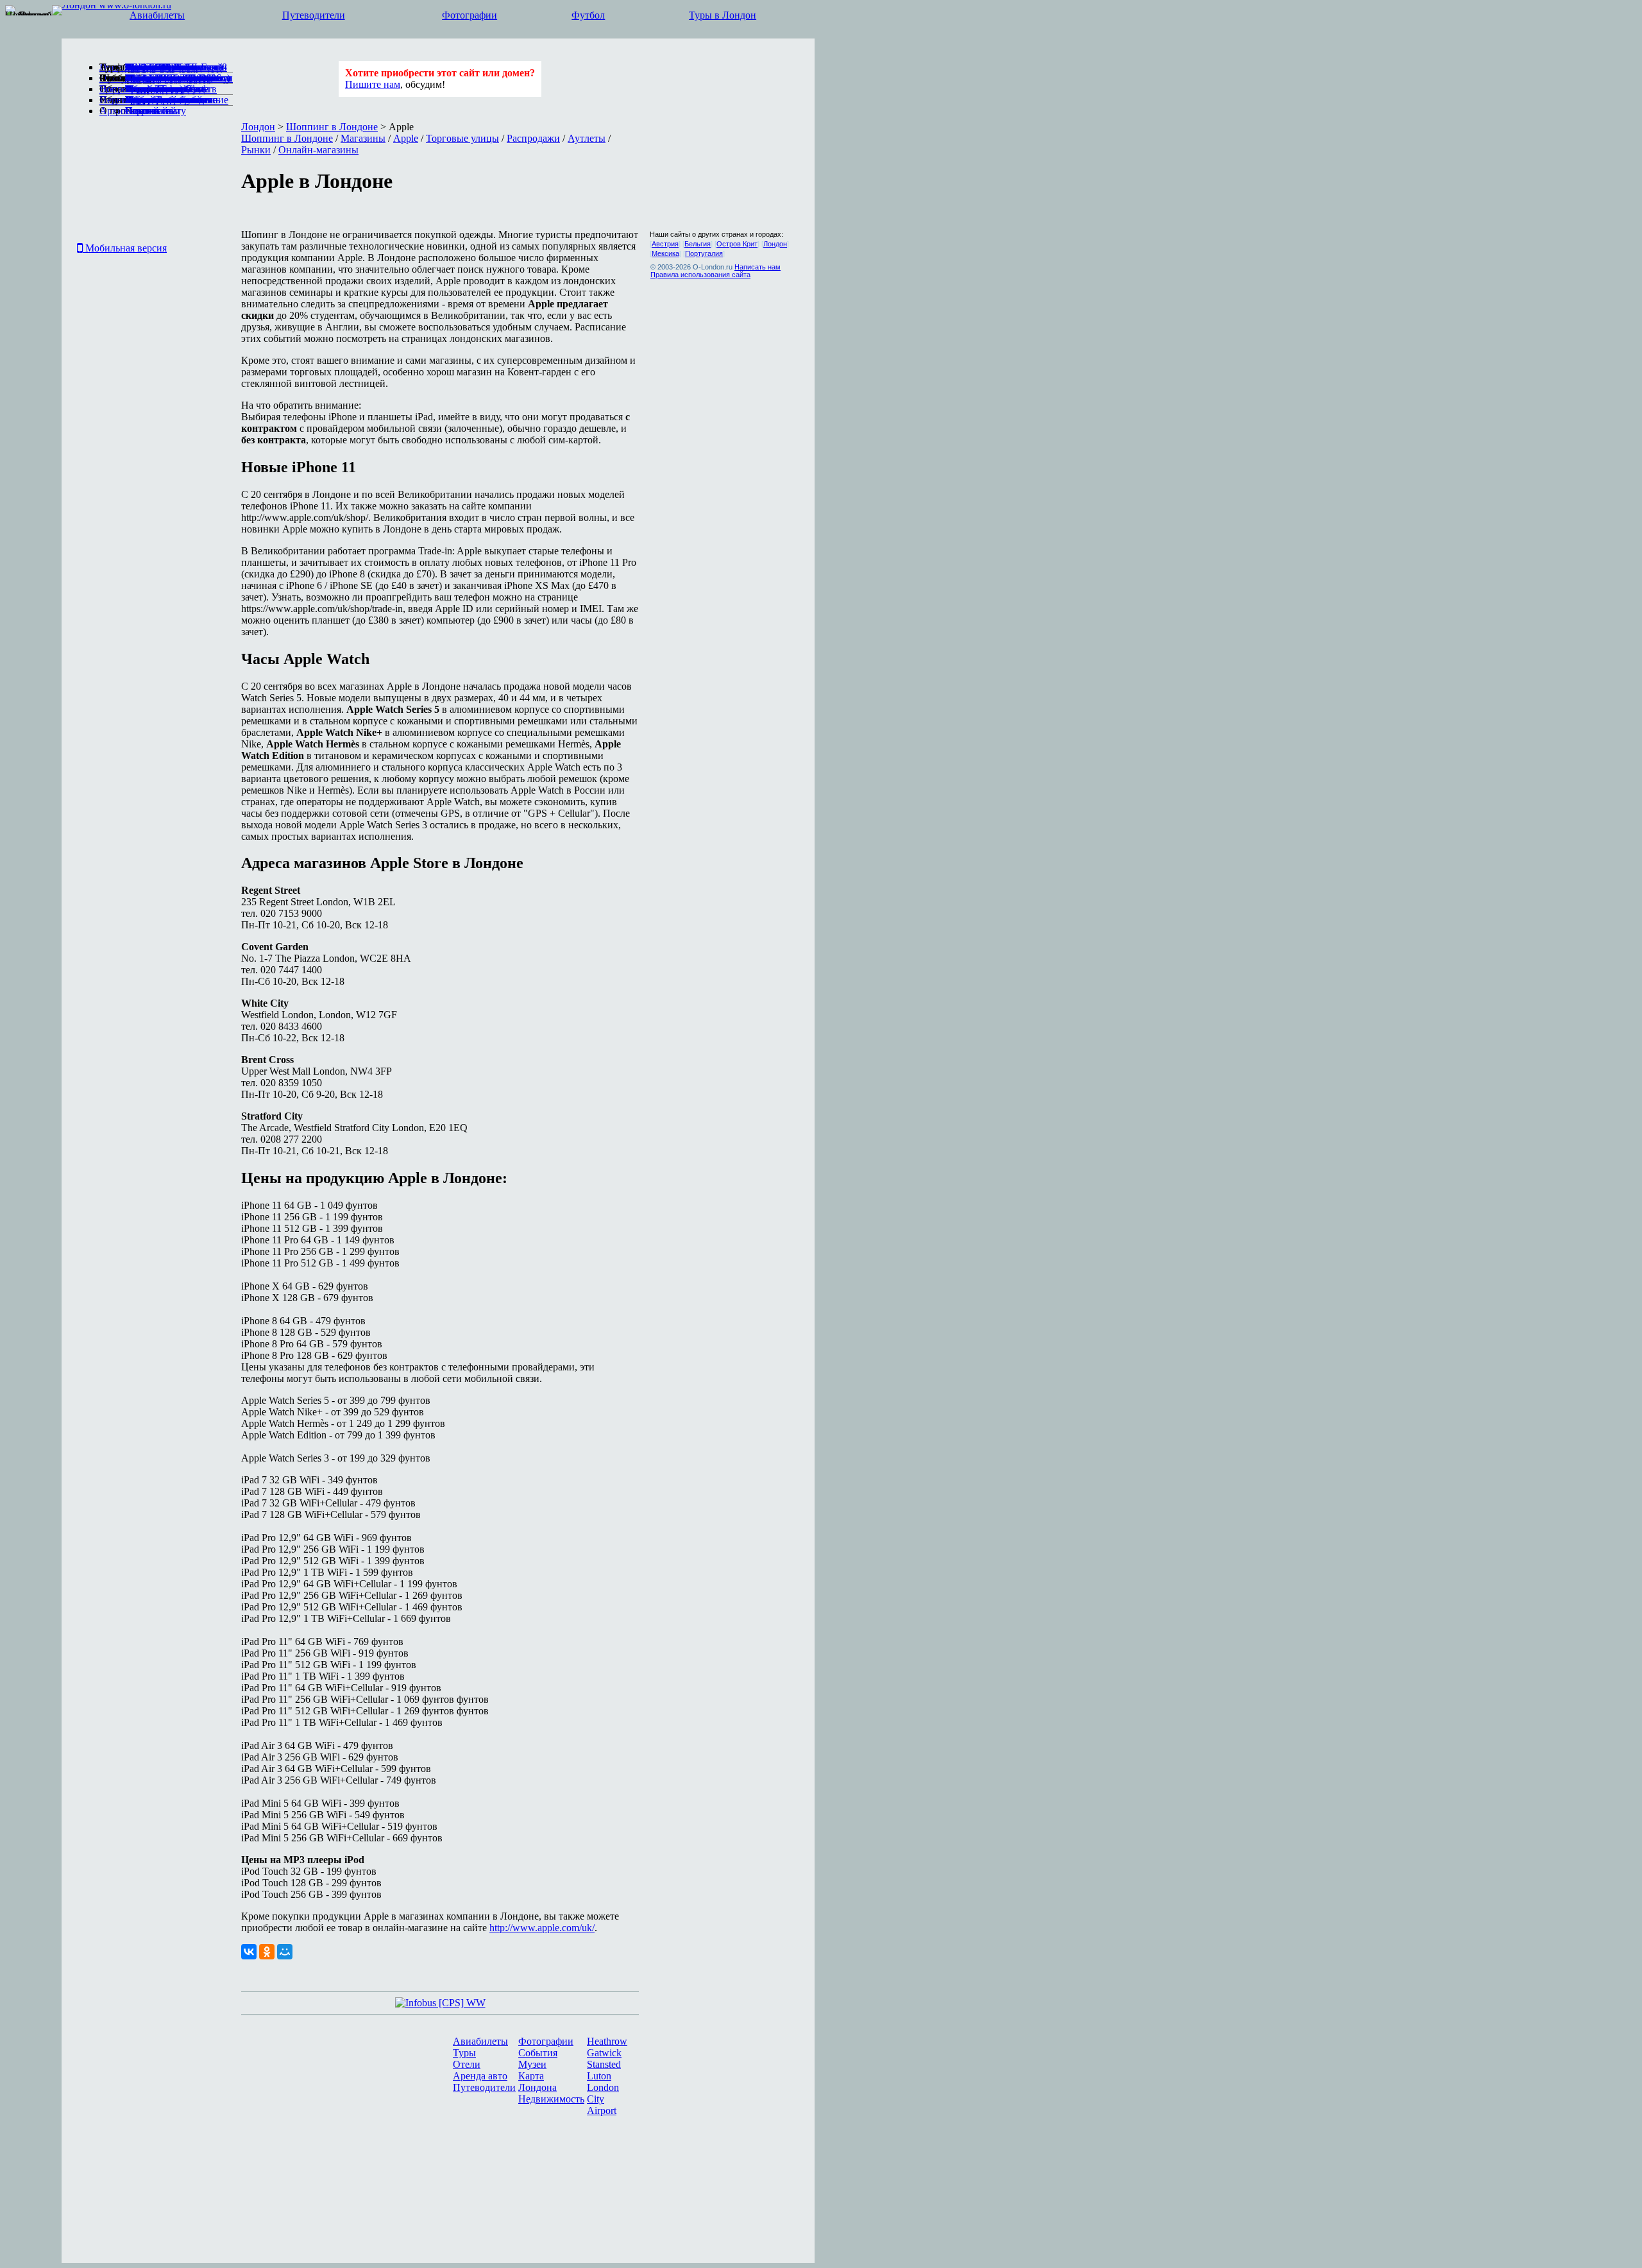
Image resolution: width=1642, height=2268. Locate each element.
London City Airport (603, 2099)
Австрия (665, 244)
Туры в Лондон (723, 15)
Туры (464, 2053)
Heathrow (607, 2041)
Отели (467, 2064)
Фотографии (470, 15)
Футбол (588, 15)
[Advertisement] (112, 182)
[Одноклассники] (267, 1952)
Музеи (532, 2064)
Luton (599, 2076)
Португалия (704, 253)
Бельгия (698, 244)
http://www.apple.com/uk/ (542, 1928)
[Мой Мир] (285, 1952)
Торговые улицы (462, 138)
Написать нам (758, 267)
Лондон (258, 127)
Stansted (604, 2064)
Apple (406, 138)
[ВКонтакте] (249, 1952)
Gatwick (604, 2053)
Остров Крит (737, 244)
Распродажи (533, 138)
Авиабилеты (157, 15)
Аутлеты (587, 138)
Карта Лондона (537, 2082)
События (538, 2053)
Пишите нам (373, 84)
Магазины (363, 138)
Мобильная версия (125, 248)
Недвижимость (551, 2099)
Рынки (256, 150)
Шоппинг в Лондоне (332, 127)
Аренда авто (480, 2076)
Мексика (665, 253)
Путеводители (314, 15)
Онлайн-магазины (318, 150)
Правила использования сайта (700, 275)
